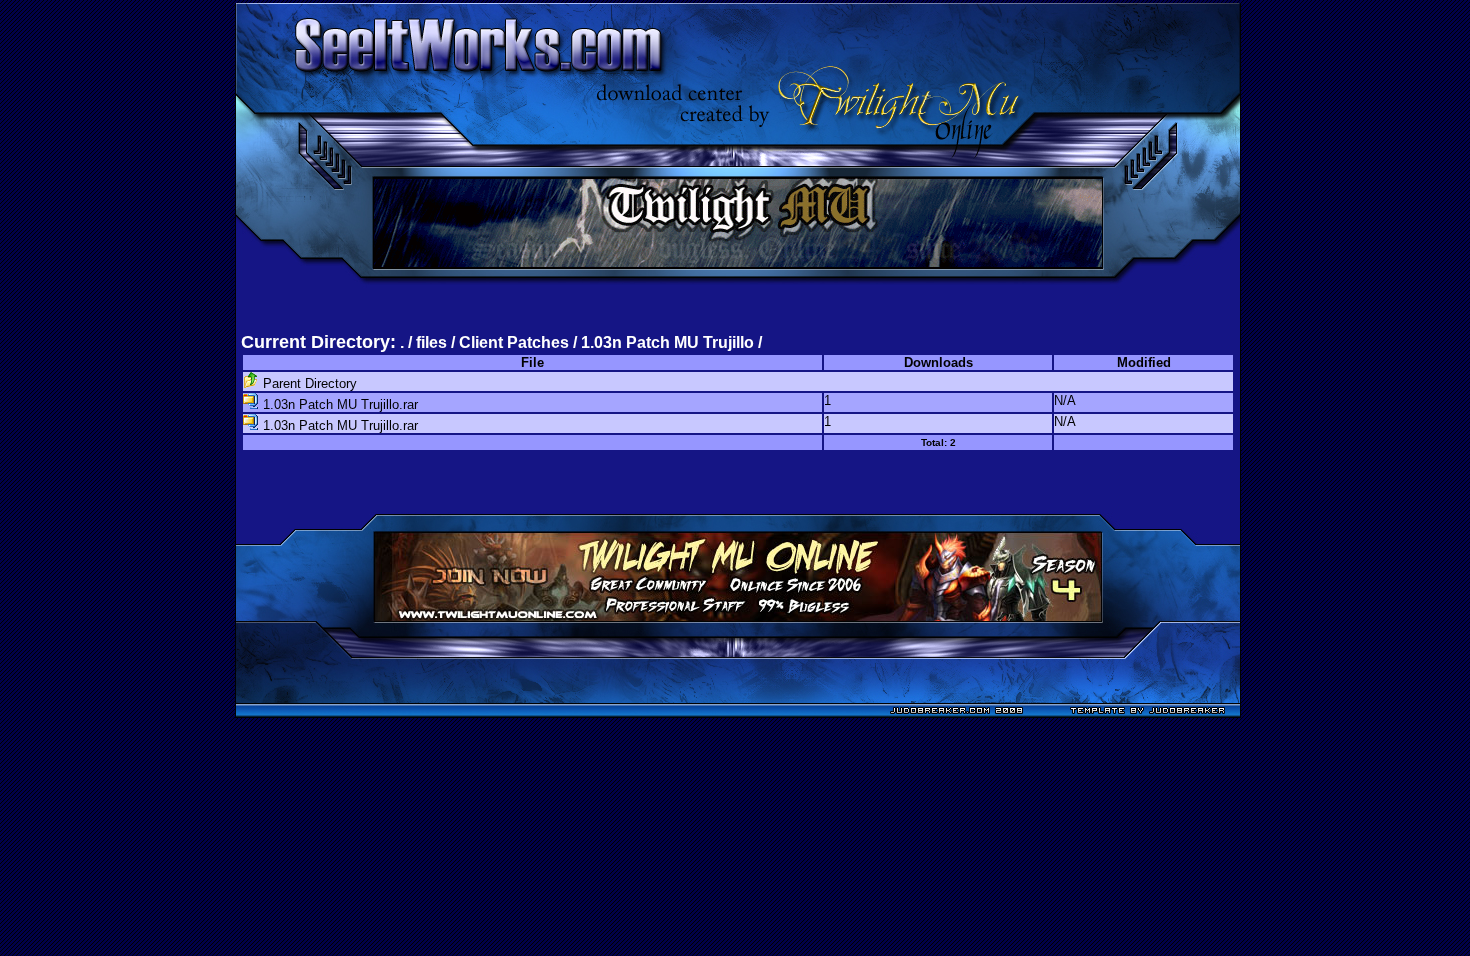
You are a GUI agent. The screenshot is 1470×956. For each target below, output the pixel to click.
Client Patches (514, 342)
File (532, 362)
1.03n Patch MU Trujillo (667, 342)
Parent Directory (308, 383)
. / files (425, 342)
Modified (1144, 362)
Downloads (938, 362)
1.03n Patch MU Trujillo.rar (338, 404)
